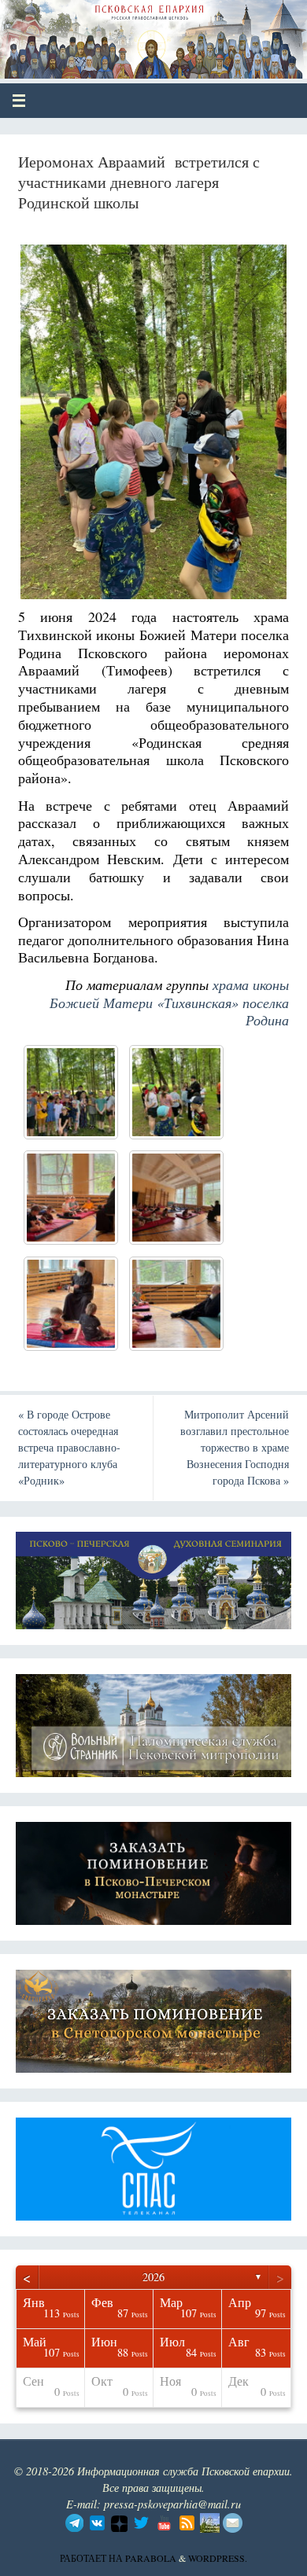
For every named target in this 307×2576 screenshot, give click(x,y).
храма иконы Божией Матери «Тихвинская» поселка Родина (169, 1003)
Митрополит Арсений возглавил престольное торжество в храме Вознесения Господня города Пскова (235, 1447)
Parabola (151, 2558)
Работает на (92, 2558)
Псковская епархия (127, 33)
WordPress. (218, 2558)
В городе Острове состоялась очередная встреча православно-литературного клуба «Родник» (69, 1447)
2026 (153, 2277)
